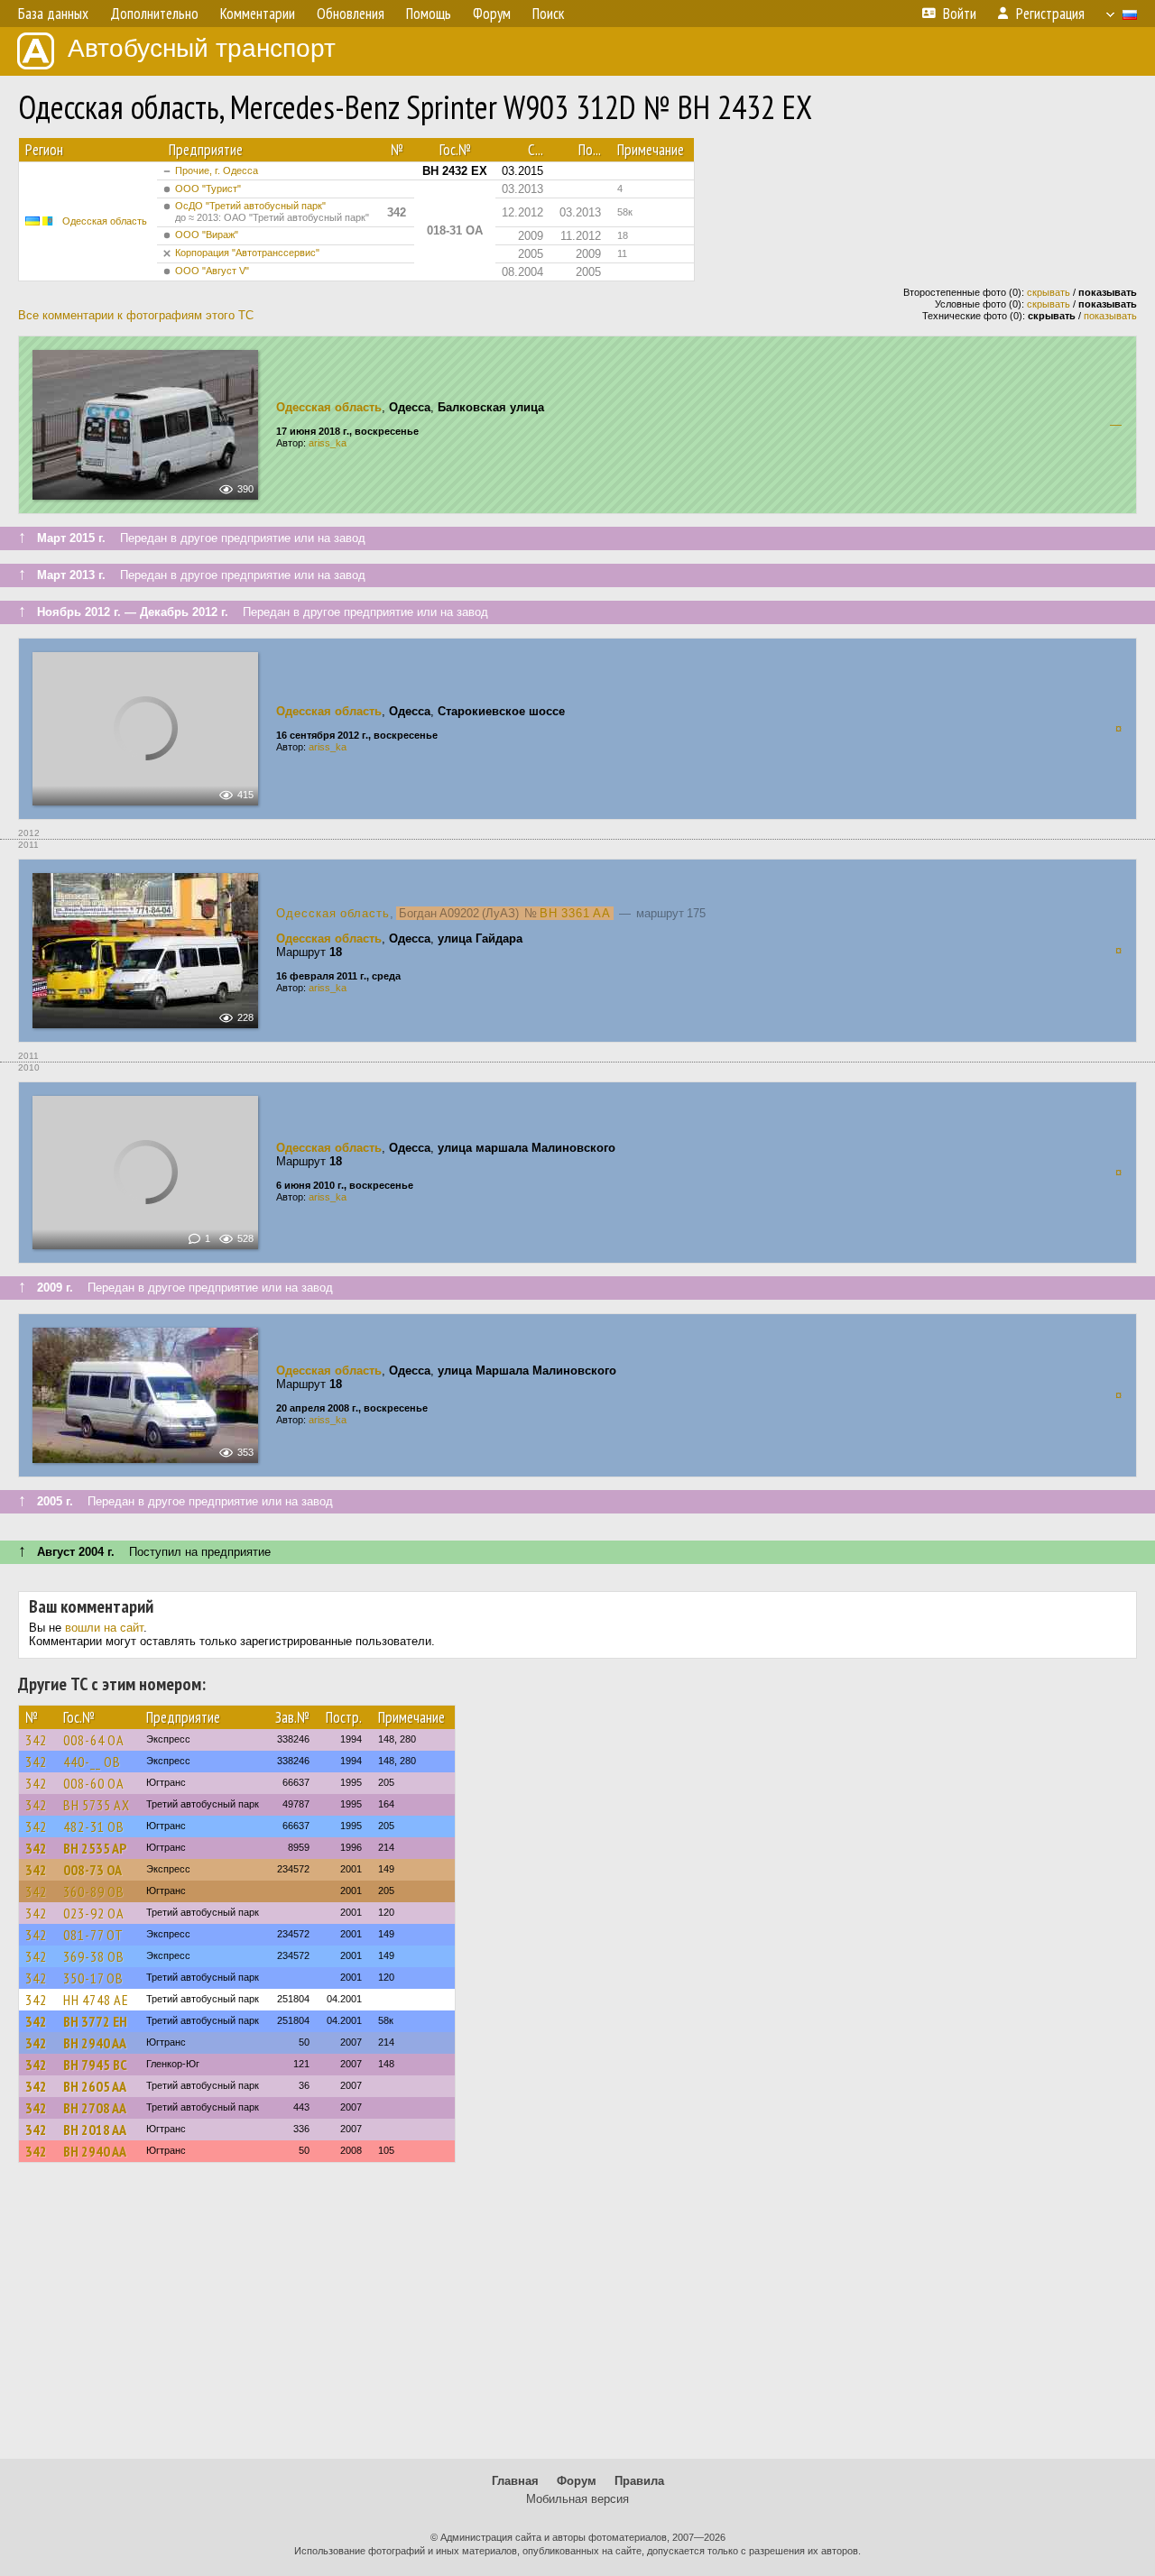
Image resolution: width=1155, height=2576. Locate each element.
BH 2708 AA (95, 2108)
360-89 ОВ (94, 1891)
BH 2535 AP (95, 1848)
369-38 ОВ (94, 1956)
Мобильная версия (577, 2499)
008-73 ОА (92, 1870)
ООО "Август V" (212, 271)
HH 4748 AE (96, 2000)
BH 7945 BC (95, 2065)
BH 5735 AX (97, 1805)
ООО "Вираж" (207, 235)
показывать (1110, 316)
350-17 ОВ (93, 1978)
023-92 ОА (94, 1913)
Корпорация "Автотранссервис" (247, 253)
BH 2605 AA (95, 2086)
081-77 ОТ (93, 1935)
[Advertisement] (577, 2319)
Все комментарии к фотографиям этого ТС (136, 315)
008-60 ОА (94, 1783)
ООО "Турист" (208, 189)
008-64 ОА (94, 1740)
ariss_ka (328, 443)
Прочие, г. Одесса (217, 170)
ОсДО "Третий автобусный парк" (272, 212)
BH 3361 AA (575, 913)
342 (36, 1740)
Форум (577, 2481)
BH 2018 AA (95, 2130)
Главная (515, 2481)
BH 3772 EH (95, 2021)
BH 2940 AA (95, 2043)
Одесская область (105, 221)
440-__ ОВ (92, 1762)
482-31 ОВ (94, 1826)
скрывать (1049, 292)
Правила (639, 2481)
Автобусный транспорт (202, 48)
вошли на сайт (104, 1628)
